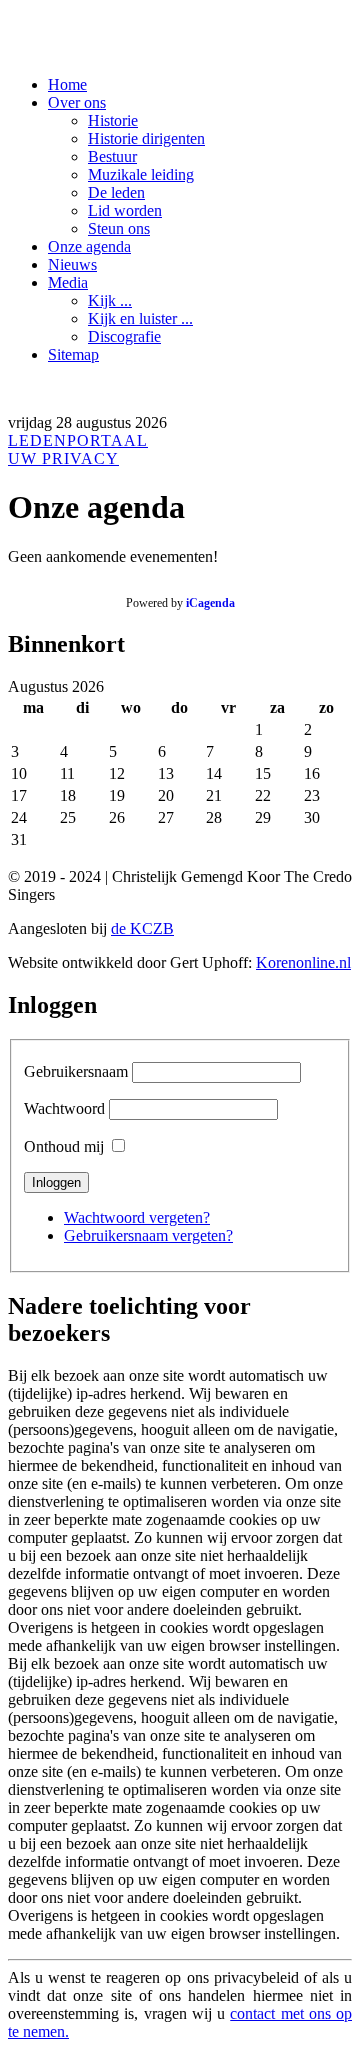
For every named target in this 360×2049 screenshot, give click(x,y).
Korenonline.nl (303, 962)
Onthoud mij (64, 1146)
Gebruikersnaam (76, 1071)
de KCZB (142, 928)
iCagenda (210, 603)
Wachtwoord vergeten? (137, 1217)
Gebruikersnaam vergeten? (148, 1235)
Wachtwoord (64, 1108)
